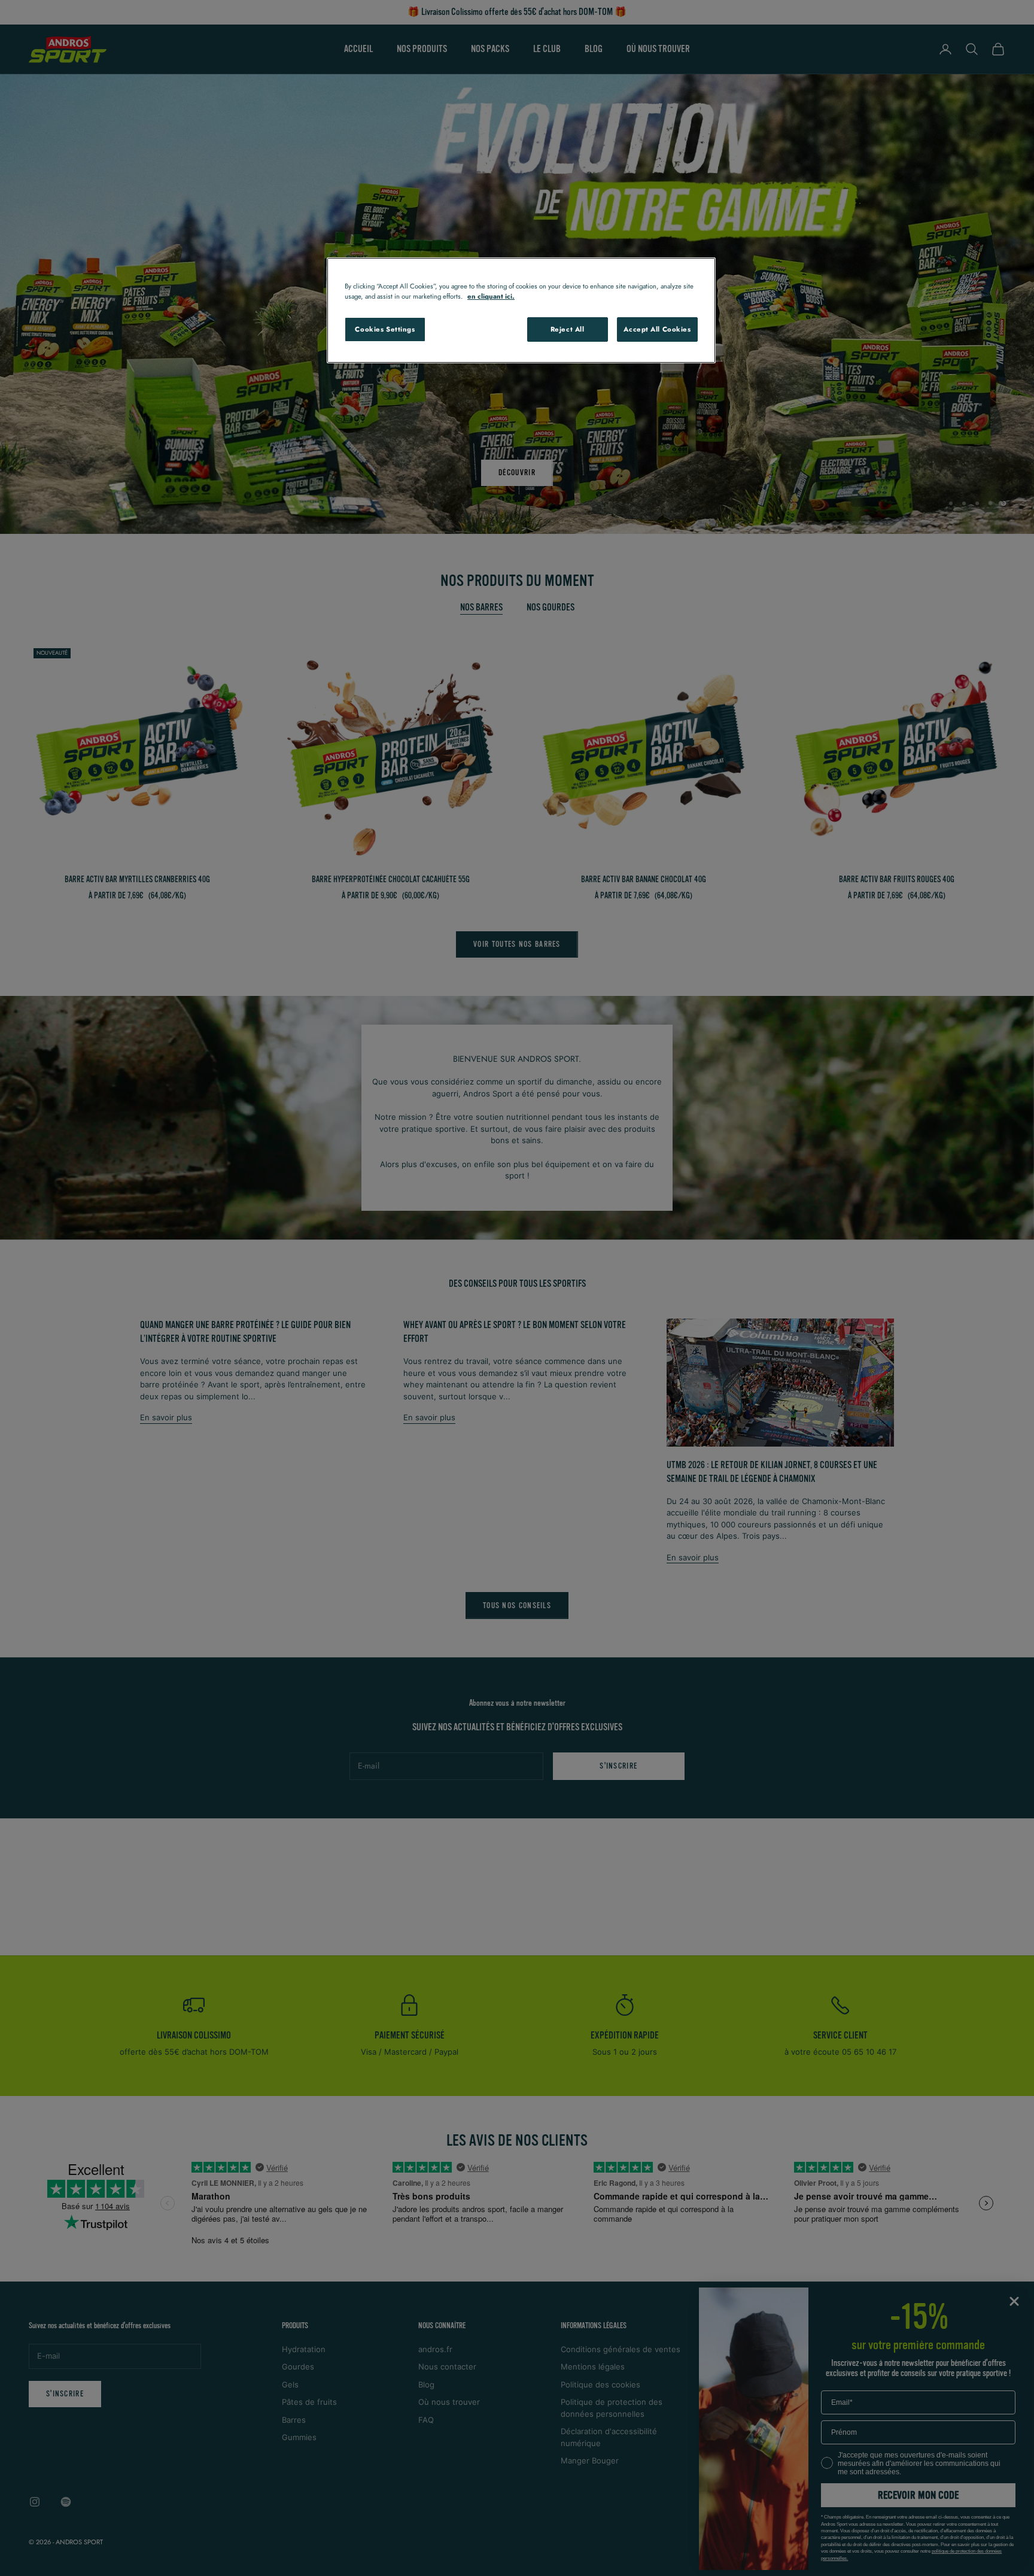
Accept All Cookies (657, 329)
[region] (521, 310)
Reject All (568, 329)
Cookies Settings (385, 329)
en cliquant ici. (491, 296)
